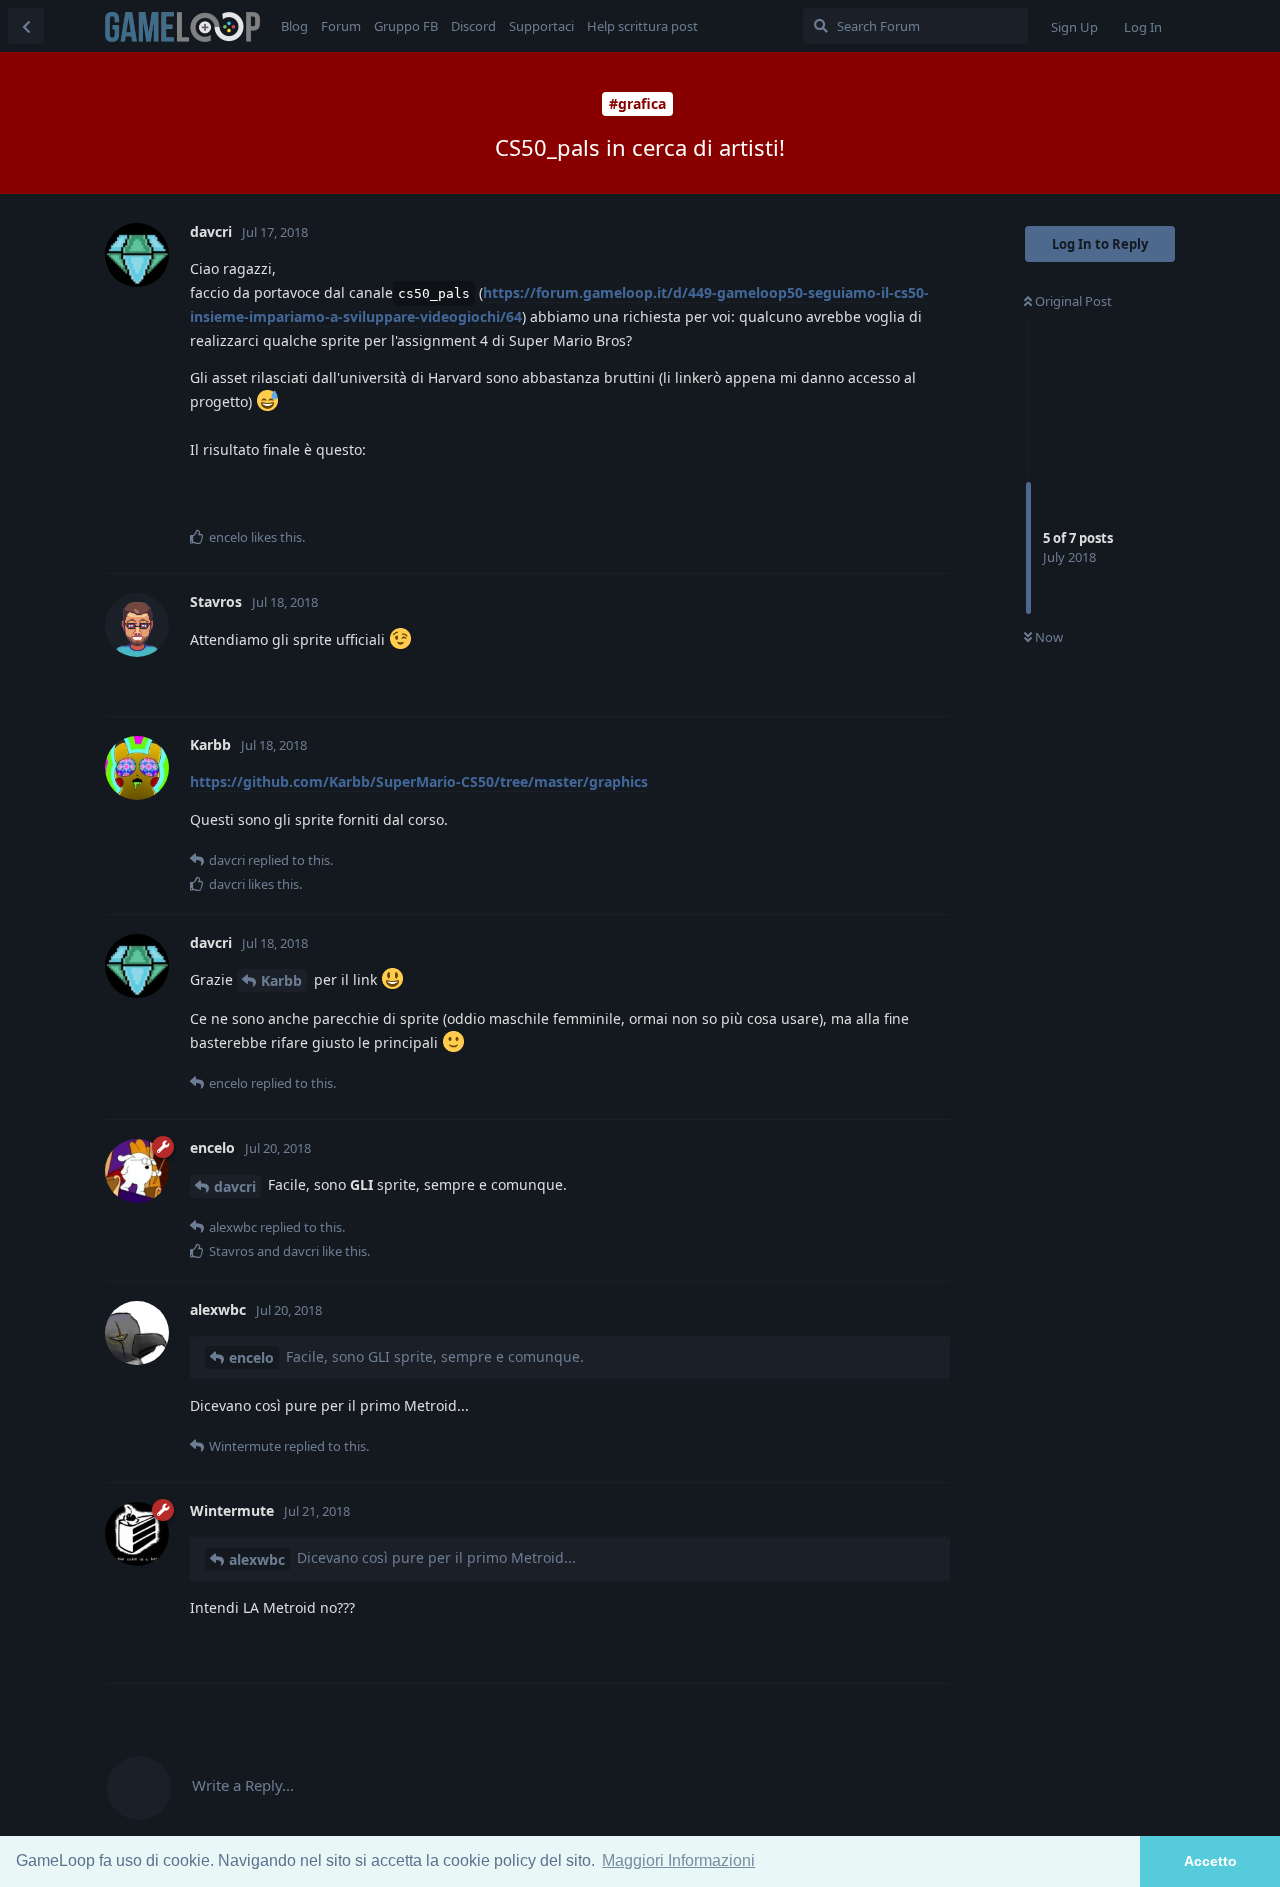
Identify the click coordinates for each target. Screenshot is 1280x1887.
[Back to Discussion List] (26, 26)
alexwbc (257, 1559)
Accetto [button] (1210, 1861)
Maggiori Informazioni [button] (678, 1860)
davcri (235, 1186)
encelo (251, 1357)
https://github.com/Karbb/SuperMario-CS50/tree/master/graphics (419, 781)
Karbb (281, 980)
